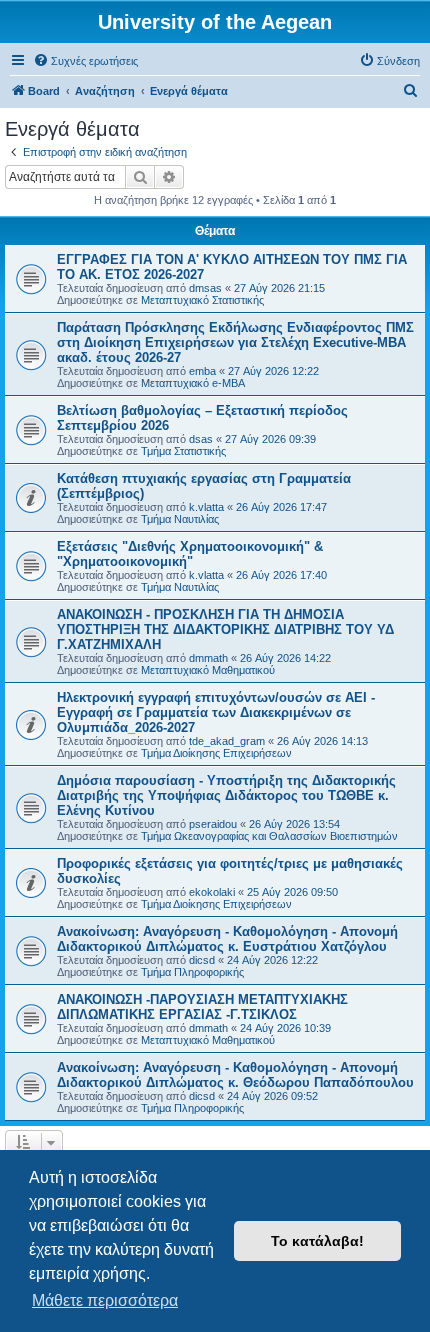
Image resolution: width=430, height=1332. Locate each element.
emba (202, 371)
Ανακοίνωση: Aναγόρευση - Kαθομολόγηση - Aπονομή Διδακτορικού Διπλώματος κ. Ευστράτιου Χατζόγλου (227, 939)
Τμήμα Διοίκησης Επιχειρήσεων (216, 753)
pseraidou (213, 824)
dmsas (205, 288)
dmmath (208, 658)
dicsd (202, 960)
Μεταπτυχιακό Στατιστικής (202, 300)
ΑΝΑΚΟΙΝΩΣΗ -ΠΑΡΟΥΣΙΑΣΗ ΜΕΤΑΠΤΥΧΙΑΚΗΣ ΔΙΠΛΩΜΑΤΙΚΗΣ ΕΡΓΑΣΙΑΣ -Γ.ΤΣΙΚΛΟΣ (202, 1007)
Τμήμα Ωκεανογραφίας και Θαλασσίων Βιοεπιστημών (269, 836)
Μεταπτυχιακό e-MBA (193, 383)
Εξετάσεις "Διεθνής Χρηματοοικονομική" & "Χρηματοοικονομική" (190, 554)
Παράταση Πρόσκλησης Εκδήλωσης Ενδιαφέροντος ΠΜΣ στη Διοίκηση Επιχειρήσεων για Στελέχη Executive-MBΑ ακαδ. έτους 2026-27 (235, 342)
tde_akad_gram (227, 741)
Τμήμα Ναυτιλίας (180, 519)
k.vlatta (206, 507)
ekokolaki (212, 892)
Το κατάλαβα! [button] (317, 1241)
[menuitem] (85, 61)
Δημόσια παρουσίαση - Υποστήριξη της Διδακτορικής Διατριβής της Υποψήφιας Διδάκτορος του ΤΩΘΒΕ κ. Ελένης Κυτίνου (226, 795)
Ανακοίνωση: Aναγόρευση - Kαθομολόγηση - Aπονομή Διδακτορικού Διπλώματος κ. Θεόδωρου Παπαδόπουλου (235, 1075)
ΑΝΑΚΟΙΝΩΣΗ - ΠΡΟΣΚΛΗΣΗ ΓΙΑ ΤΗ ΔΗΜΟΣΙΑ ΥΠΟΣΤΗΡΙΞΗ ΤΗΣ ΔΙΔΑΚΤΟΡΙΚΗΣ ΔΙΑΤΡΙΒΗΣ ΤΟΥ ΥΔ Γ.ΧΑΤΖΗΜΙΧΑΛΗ (225, 629)
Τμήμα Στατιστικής (183, 451)
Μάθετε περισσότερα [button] (105, 1300)
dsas (201, 439)
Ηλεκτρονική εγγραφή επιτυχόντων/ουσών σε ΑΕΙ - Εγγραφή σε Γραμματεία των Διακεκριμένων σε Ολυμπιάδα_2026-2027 (216, 712)
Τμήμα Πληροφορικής (192, 972)
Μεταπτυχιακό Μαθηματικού (208, 670)
